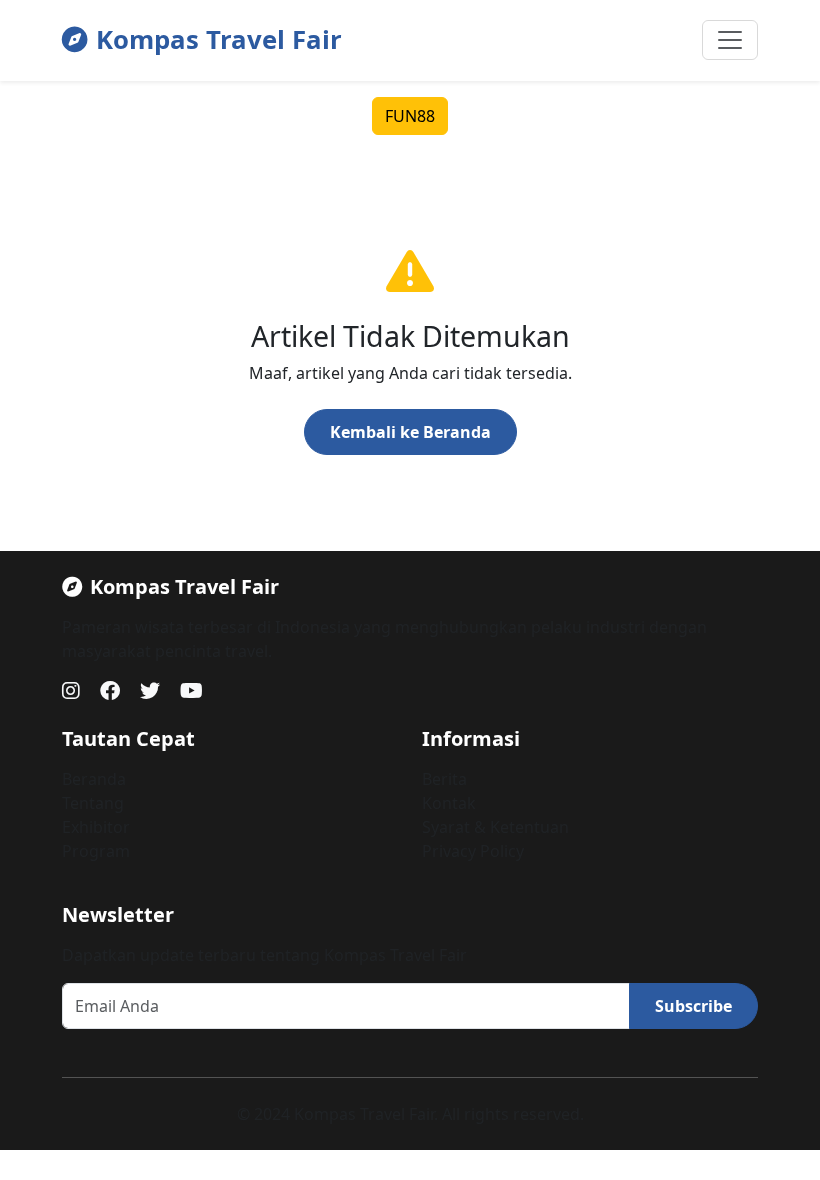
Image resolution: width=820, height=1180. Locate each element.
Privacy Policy (473, 851)
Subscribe (693, 1006)
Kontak (449, 803)
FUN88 (410, 116)
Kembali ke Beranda (410, 432)
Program (96, 851)
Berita (444, 779)
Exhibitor (96, 827)
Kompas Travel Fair (219, 39)
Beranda (94, 779)
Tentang (93, 803)
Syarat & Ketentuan (495, 827)
